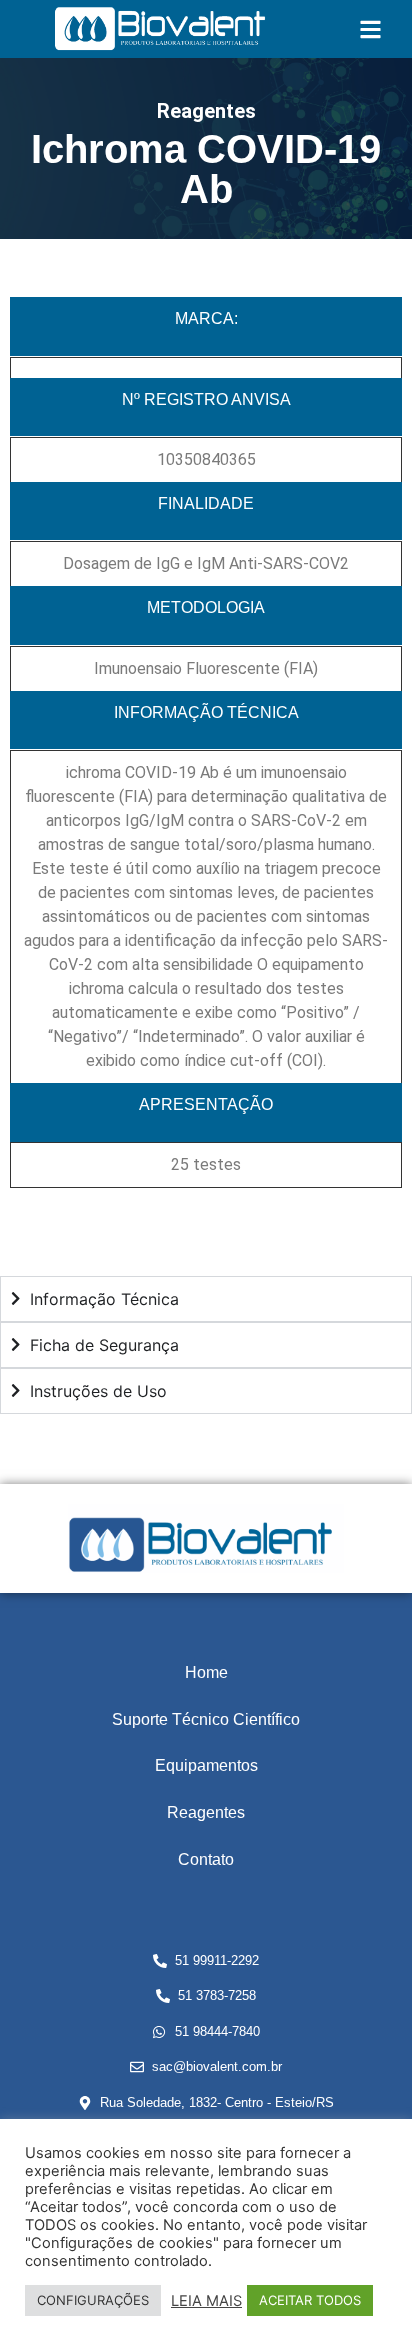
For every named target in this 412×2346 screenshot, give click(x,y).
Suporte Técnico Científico (206, 1719)
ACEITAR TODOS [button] (310, 2300)
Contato (206, 1859)
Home (206, 1672)
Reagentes (206, 1812)
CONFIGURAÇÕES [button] (93, 2300)
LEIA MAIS (206, 2301)
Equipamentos (206, 1765)
